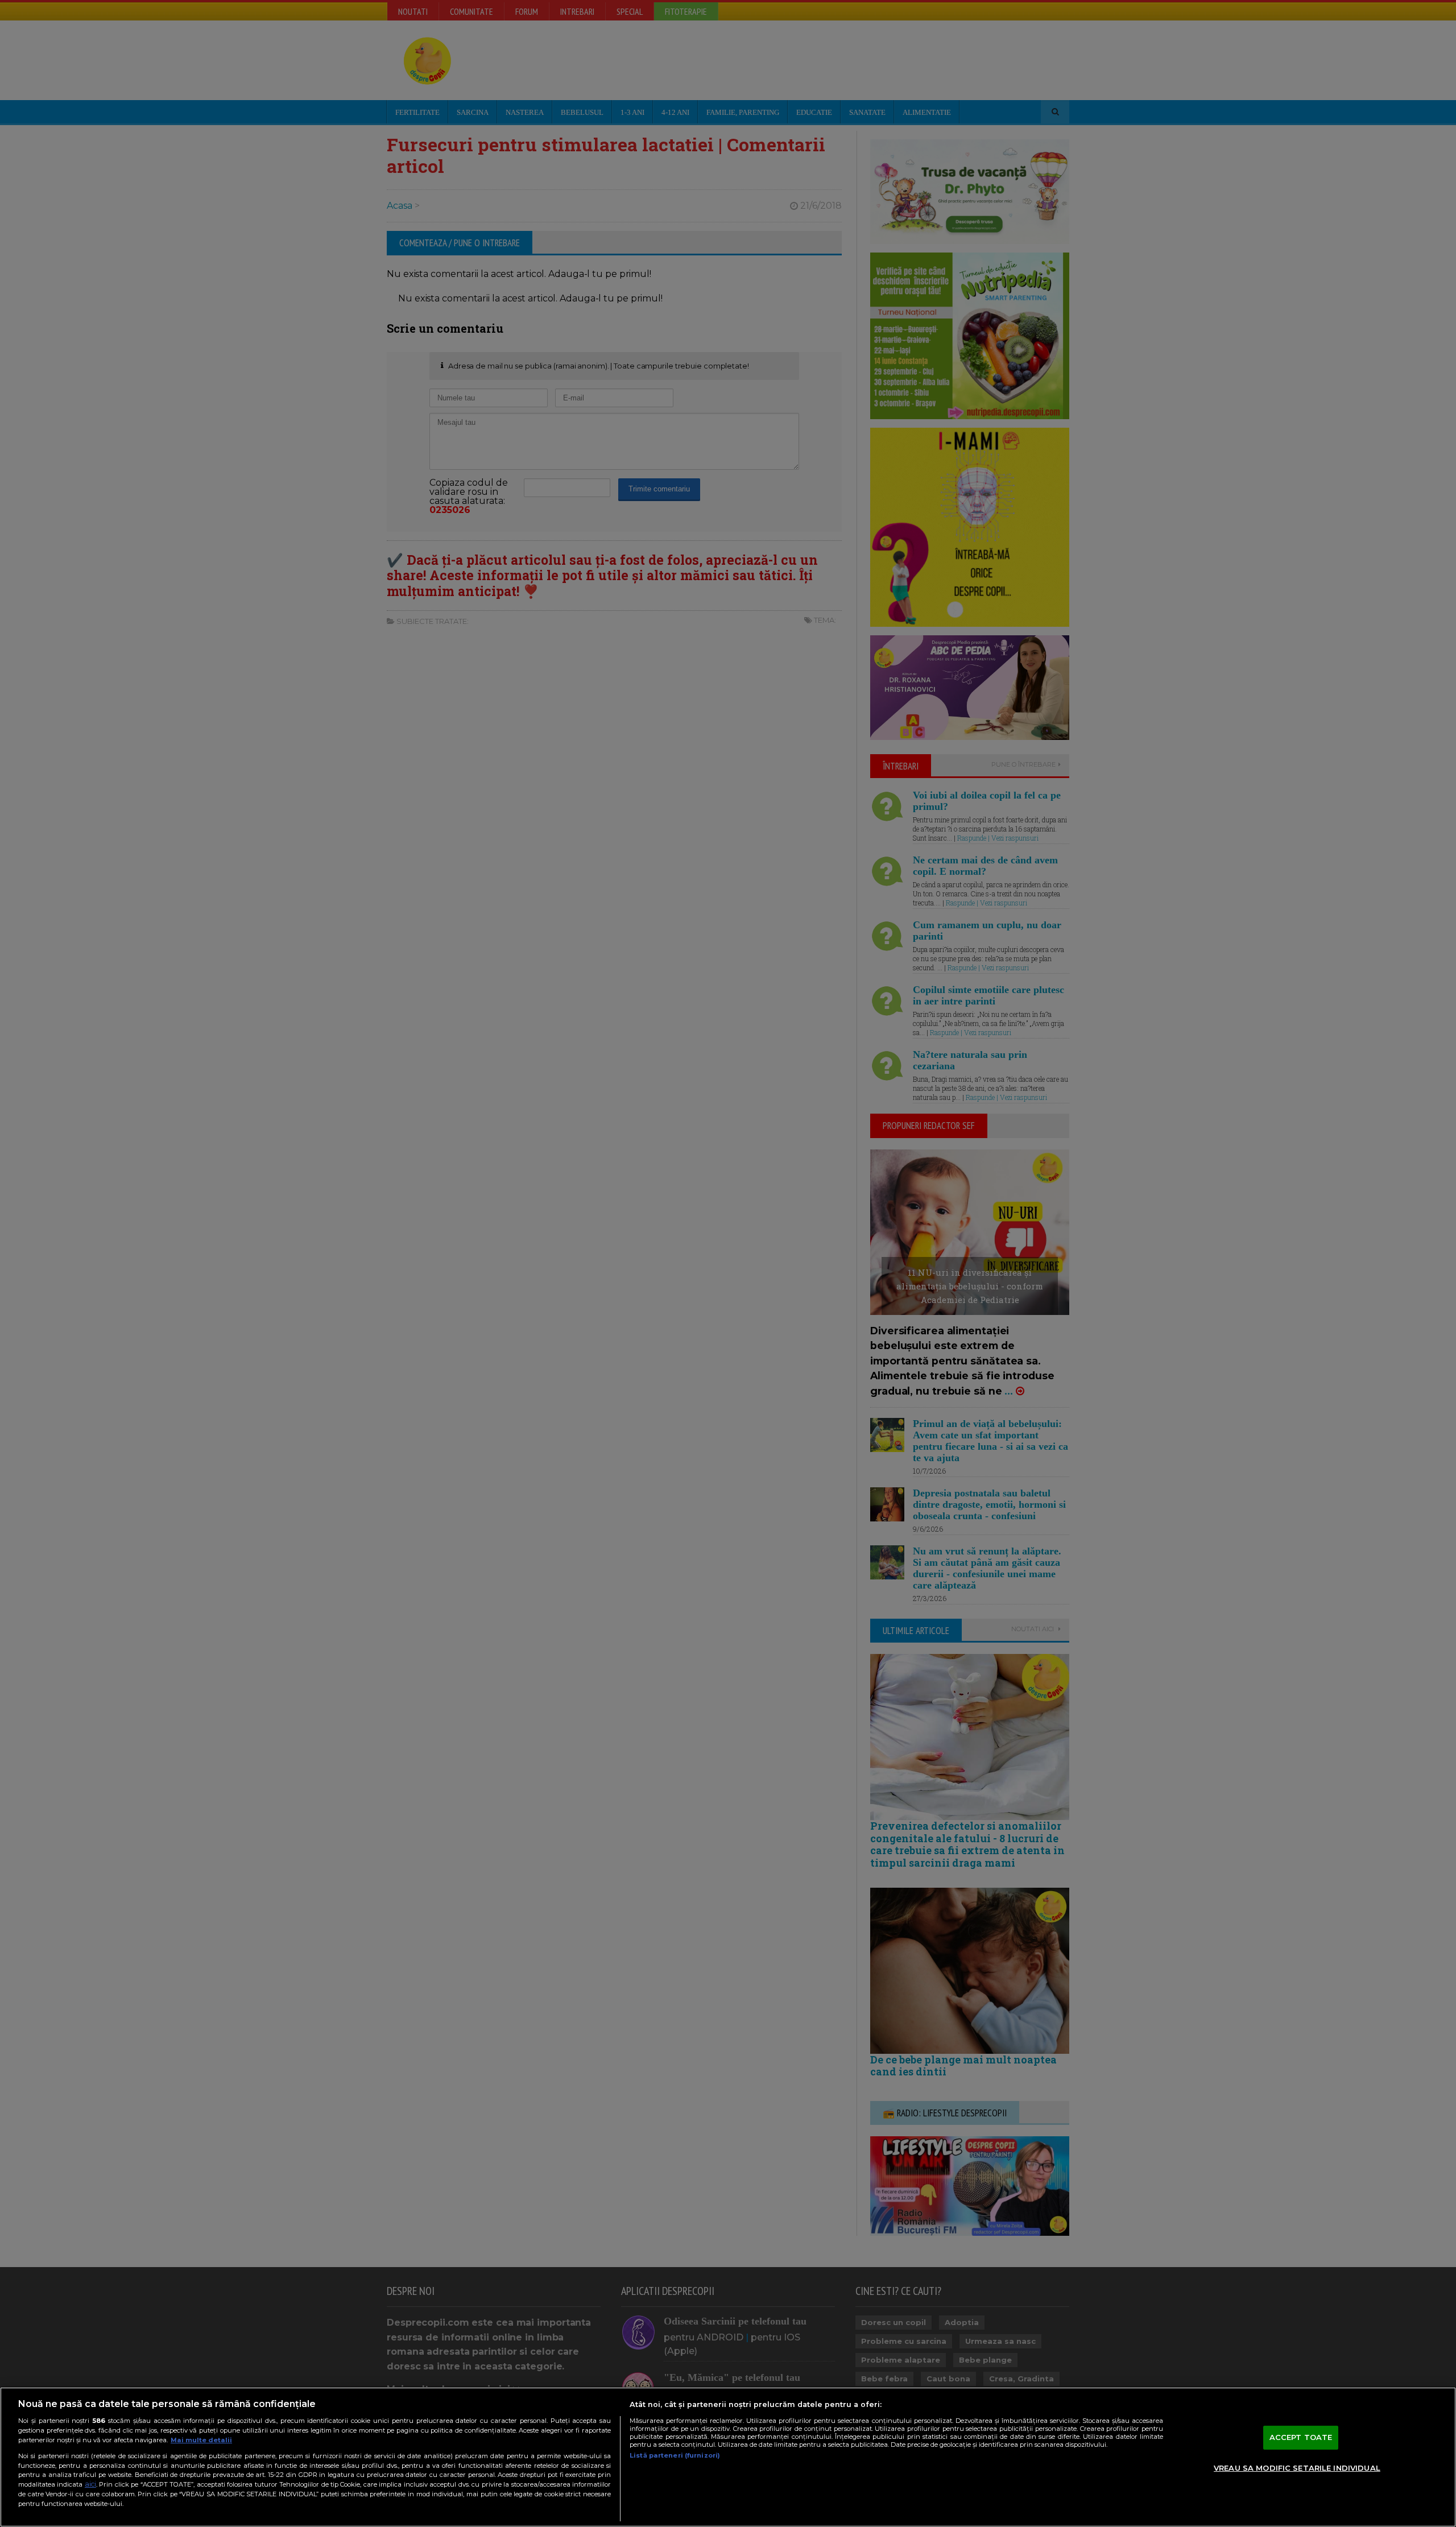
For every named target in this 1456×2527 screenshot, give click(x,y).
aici (90, 2484)
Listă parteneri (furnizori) (675, 2455)
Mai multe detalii (201, 2440)
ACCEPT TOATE (1301, 2437)
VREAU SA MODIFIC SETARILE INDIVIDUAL (1297, 2468)
